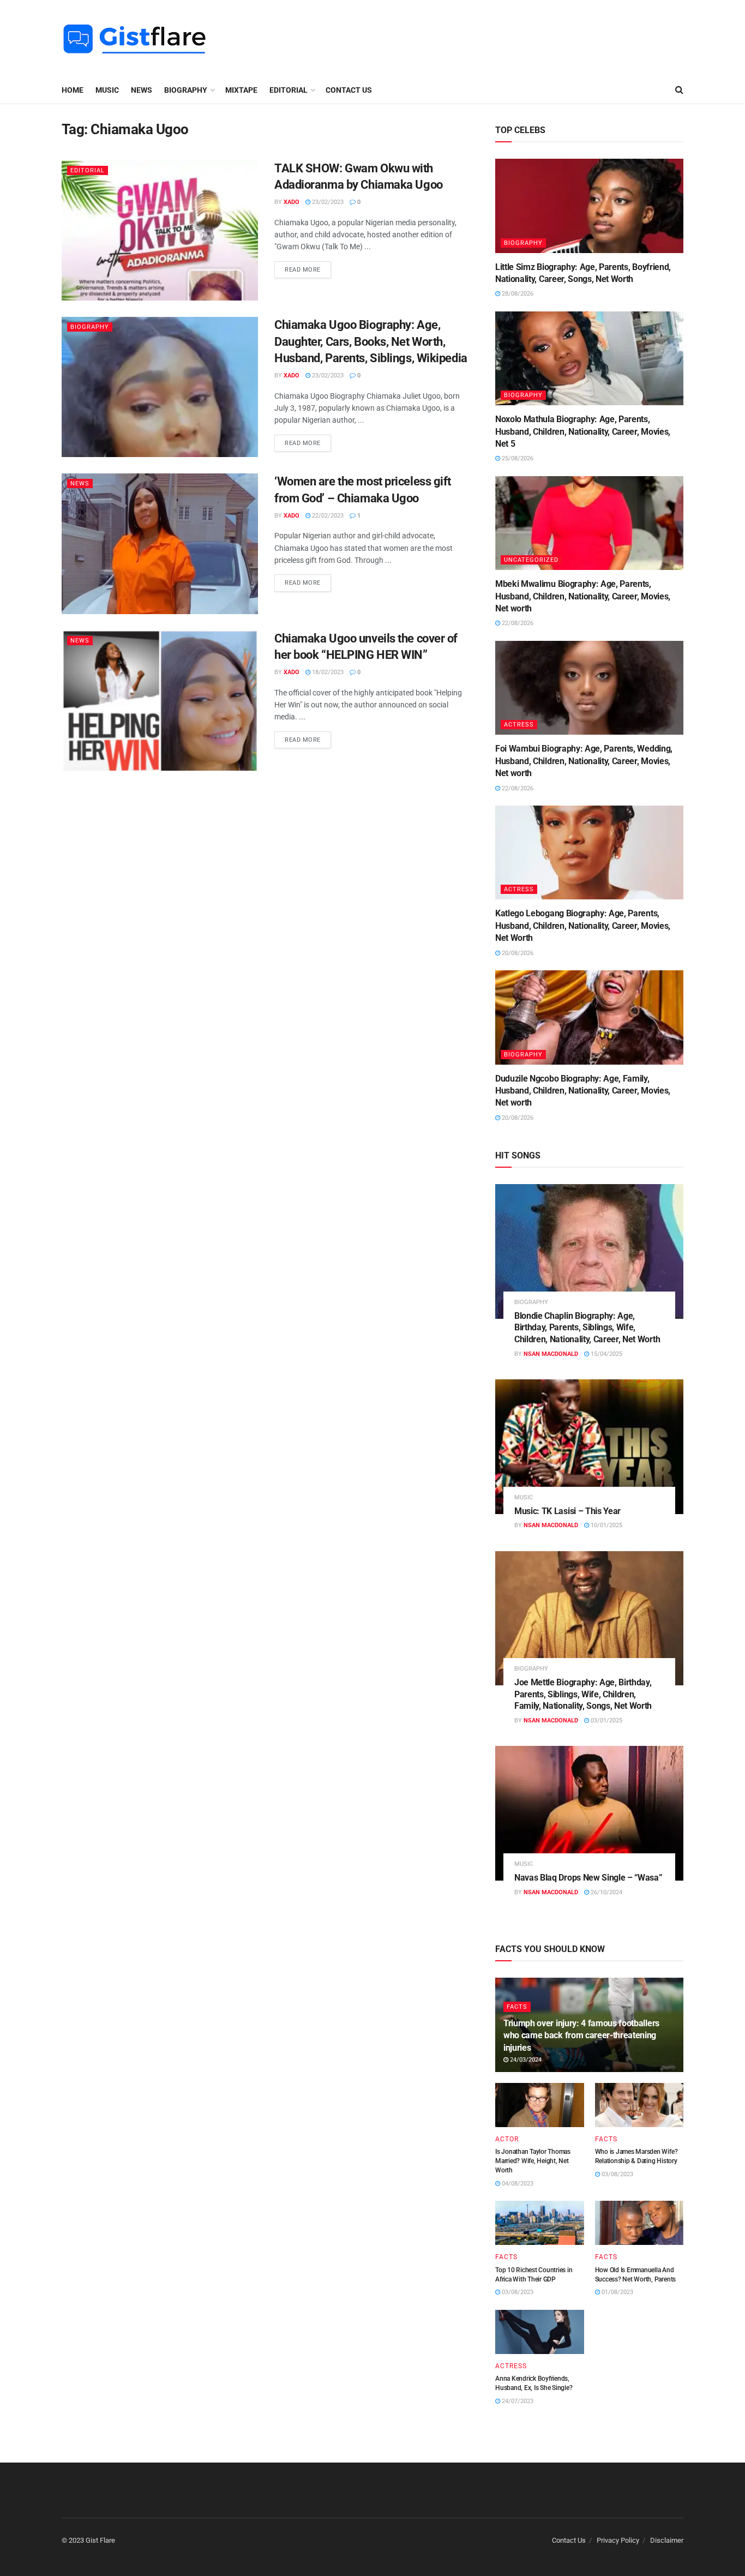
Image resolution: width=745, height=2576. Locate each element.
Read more (303, 270)
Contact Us (349, 90)
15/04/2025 (606, 1354)
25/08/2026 (517, 458)
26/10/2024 (606, 1892)
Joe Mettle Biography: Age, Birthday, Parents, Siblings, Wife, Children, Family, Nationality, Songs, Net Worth (583, 1694)
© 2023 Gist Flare (88, 2540)
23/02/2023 (327, 202)
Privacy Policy (618, 2540)
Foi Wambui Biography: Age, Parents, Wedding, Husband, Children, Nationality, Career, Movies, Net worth (584, 761)
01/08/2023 (617, 2292)
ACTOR (507, 2139)
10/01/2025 (606, 1525)
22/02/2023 (327, 516)
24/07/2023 (517, 2401)
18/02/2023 (327, 672)
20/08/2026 (517, 953)
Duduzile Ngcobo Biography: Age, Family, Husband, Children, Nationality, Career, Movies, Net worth (583, 1091)
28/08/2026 (517, 294)
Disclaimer (667, 2540)
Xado (292, 202)
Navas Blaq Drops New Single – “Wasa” (588, 1878)
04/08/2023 (517, 2184)
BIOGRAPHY (186, 90)
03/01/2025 (606, 1721)
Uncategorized (531, 560)
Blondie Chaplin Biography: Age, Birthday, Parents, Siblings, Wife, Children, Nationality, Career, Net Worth (587, 1328)
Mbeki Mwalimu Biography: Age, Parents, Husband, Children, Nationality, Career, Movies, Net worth (583, 596)
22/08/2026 (517, 623)
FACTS (517, 2007)
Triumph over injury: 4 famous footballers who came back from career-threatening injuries (581, 2035)
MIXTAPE (241, 90)
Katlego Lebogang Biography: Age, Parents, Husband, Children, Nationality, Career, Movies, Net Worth (583, 926)
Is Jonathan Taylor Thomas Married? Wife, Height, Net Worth (533, 2161)
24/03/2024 (525, 2060)
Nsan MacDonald (551, 1354)
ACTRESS (519, 725)
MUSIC (107, 90)
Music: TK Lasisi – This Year (567, 1511)
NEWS (142, 90)
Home (73, 90)
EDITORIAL (289, 90)
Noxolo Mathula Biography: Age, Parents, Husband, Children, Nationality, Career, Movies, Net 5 (583, 431)
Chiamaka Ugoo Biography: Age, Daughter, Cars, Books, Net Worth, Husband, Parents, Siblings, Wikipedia (371, 342)
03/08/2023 (617, 2174)
